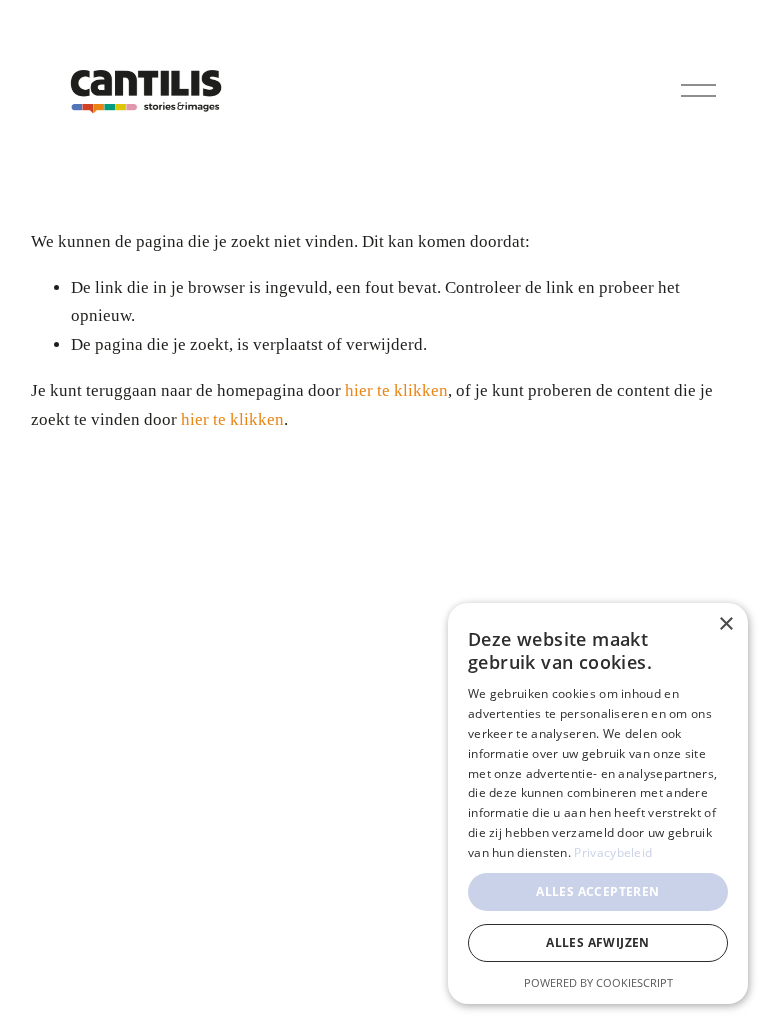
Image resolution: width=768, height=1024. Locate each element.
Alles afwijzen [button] (598, 942)
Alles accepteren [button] (597, 891)
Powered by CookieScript (598, 982)
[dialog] (598, 803)
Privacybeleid (613, 852)
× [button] (725, 624)
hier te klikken (396, 390)
